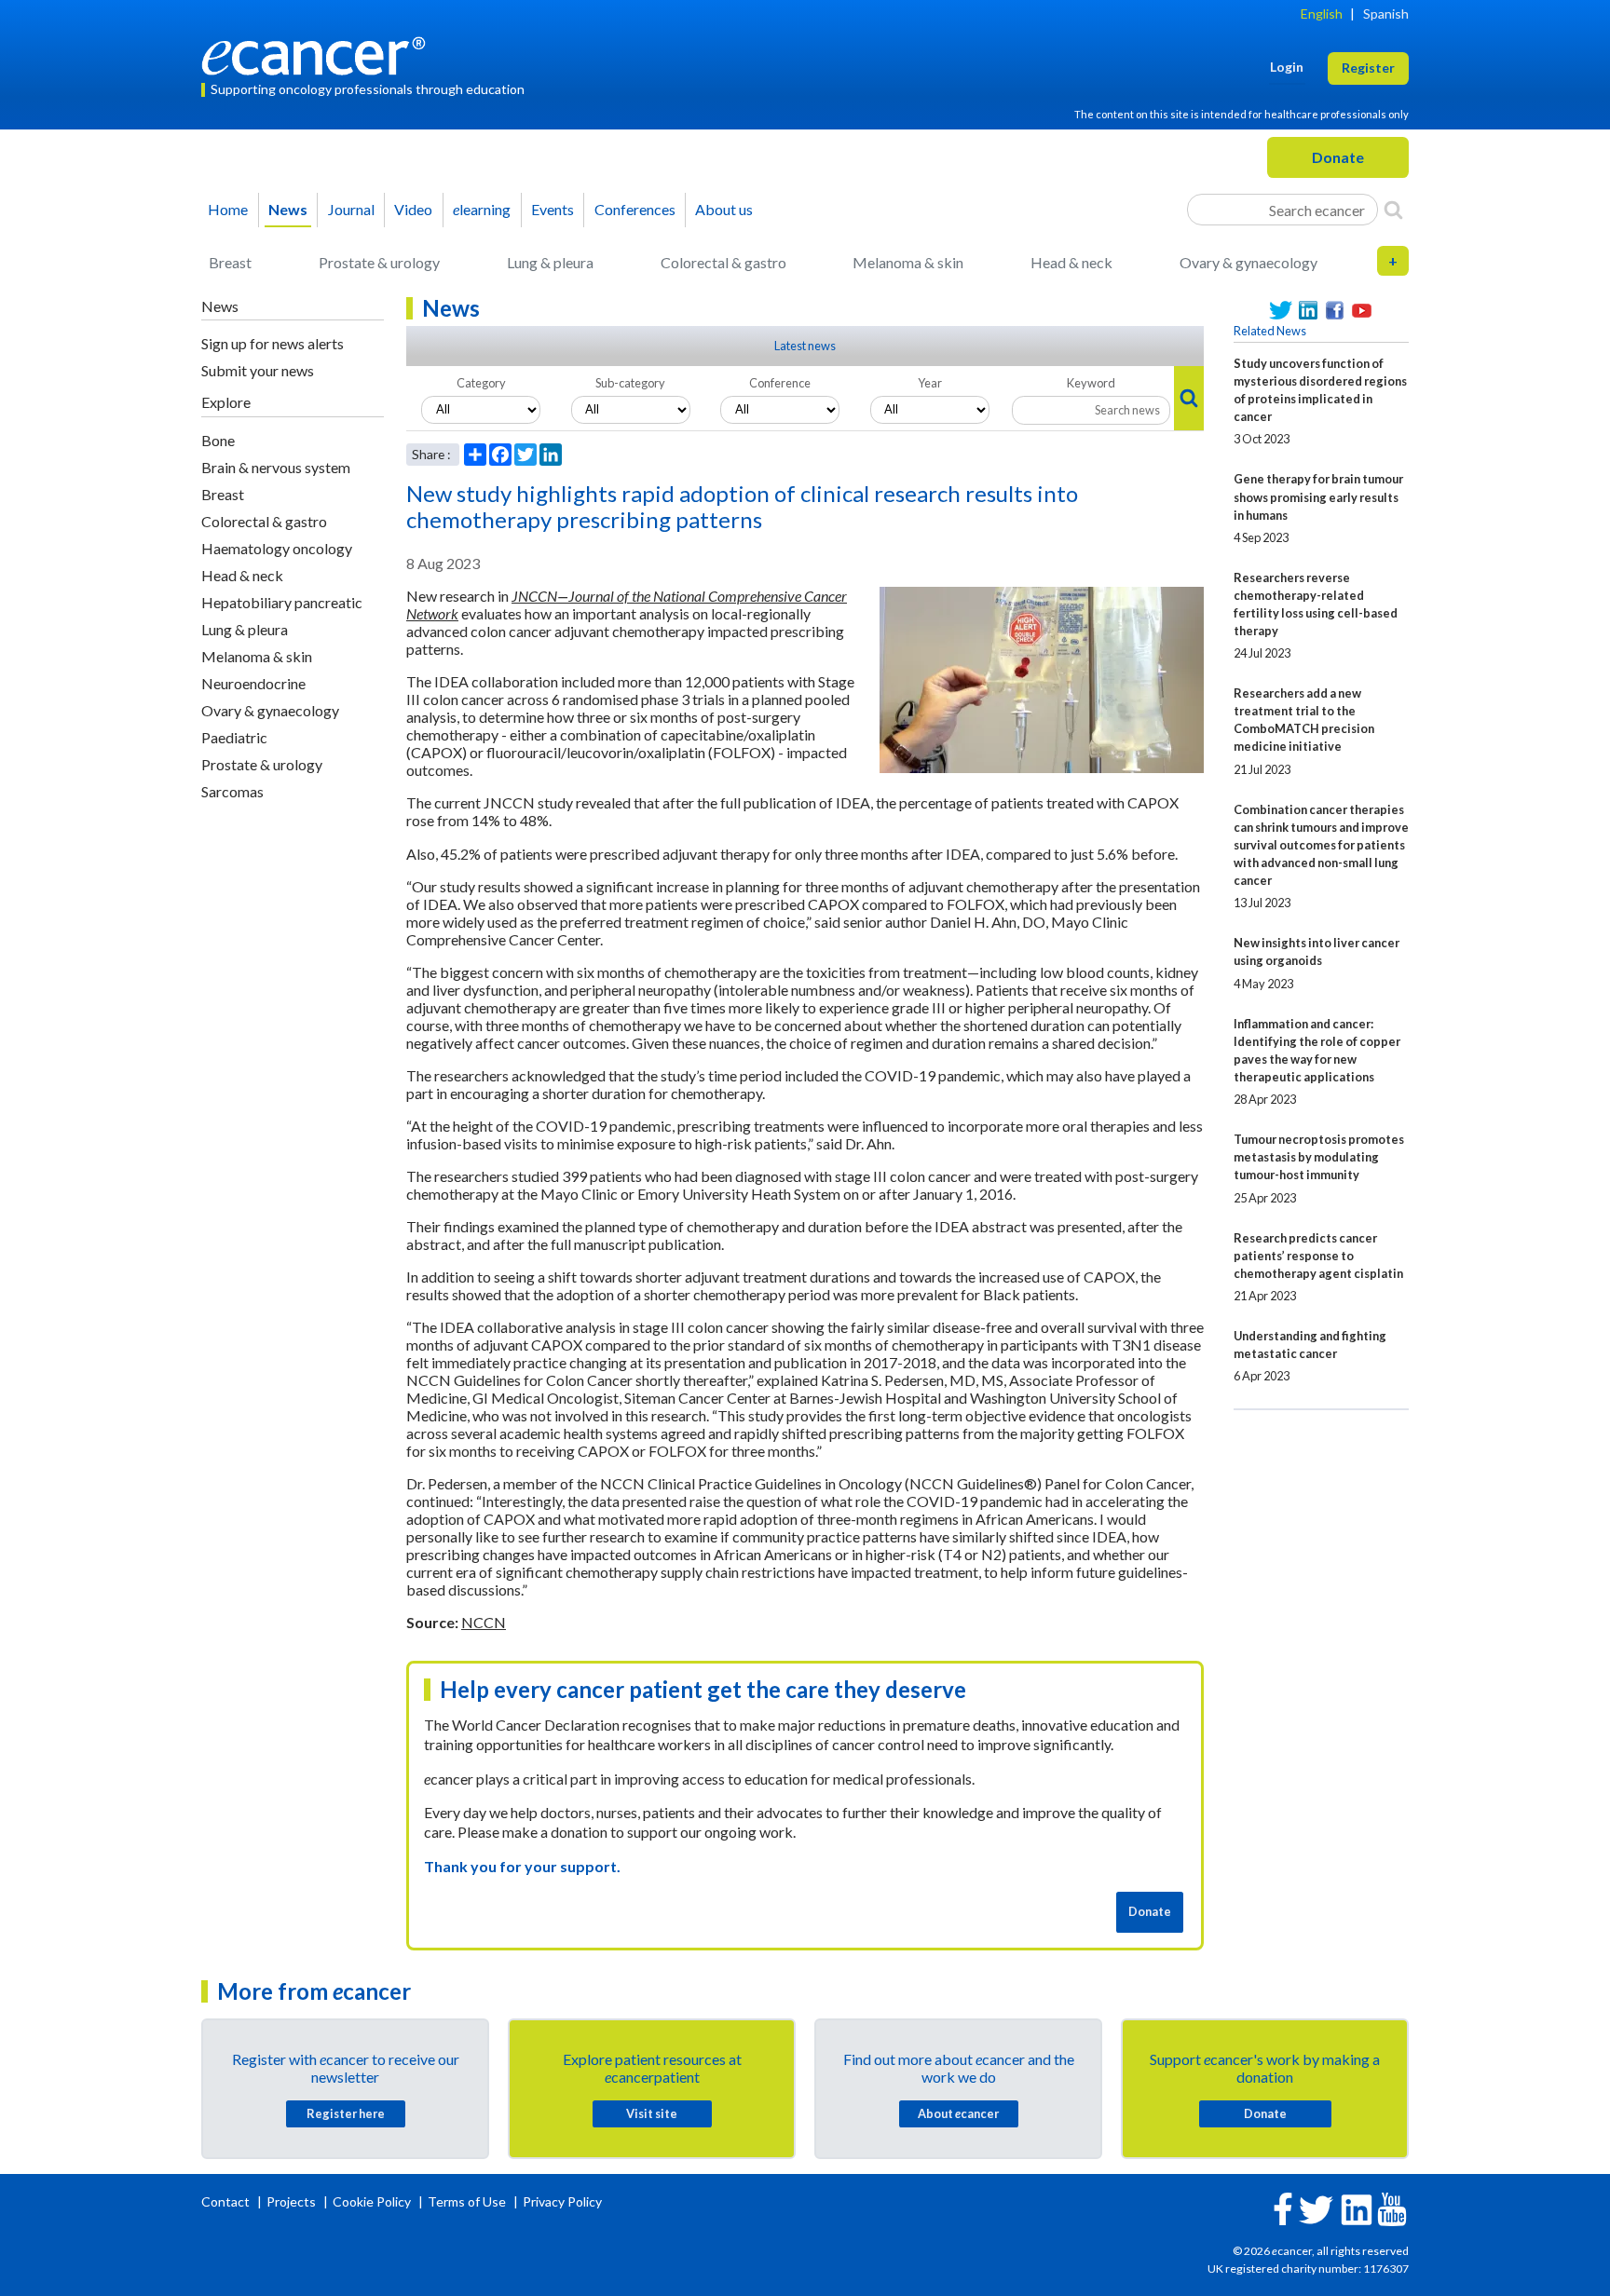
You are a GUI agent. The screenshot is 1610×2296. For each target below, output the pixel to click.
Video (413, 209)
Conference (780, 383)
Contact (227, 2201)
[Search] (1393, 210)
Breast (230, 262)
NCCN (484, 1622)
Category (481, 383)
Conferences (635, 209)
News (288, 209)
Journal (351, 209)
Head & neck (1071, 262)
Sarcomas (232, 791)
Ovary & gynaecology (1248, 262)
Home (228, 209)
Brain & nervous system (276, 467)
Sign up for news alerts (273, 343)
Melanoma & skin (908, 262)
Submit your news (258, 370)
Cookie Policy (372, 2201)
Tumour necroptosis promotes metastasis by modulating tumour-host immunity (1319, 1157)
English (1322, 14)
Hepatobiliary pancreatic (282, 602)
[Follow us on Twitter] (1281, 311)
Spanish (1386, 14)
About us (724, 209)
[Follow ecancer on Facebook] (1283, 2207)
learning (482, 209)
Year (930, 383)
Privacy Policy (562, 2201)
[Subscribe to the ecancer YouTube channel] (1392, 2208)
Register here (346, 2113)
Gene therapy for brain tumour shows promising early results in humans (1318, 496)
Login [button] (1287, 67)
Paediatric (234, 737)
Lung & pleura (550, 262)
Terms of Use (467, 2201)
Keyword (1091, 383)
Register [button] (1368, 68)
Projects (293, 2201)
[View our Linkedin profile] (1308, 311)
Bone (218, 440)
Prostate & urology (379, 262)
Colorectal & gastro (723, 262)
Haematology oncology (277, 548)
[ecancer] (319, 54)
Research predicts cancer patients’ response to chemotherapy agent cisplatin (1318, 1256)
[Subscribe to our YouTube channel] (1362, 311)
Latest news (805, 346)
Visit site (652, 2113)
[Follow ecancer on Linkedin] (1357, 2208)
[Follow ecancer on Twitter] (1316, 2208)
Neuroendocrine (253, 683)
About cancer (958, 2113)
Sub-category (630, 383)
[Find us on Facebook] (1335, 311)
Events (553, 209)
